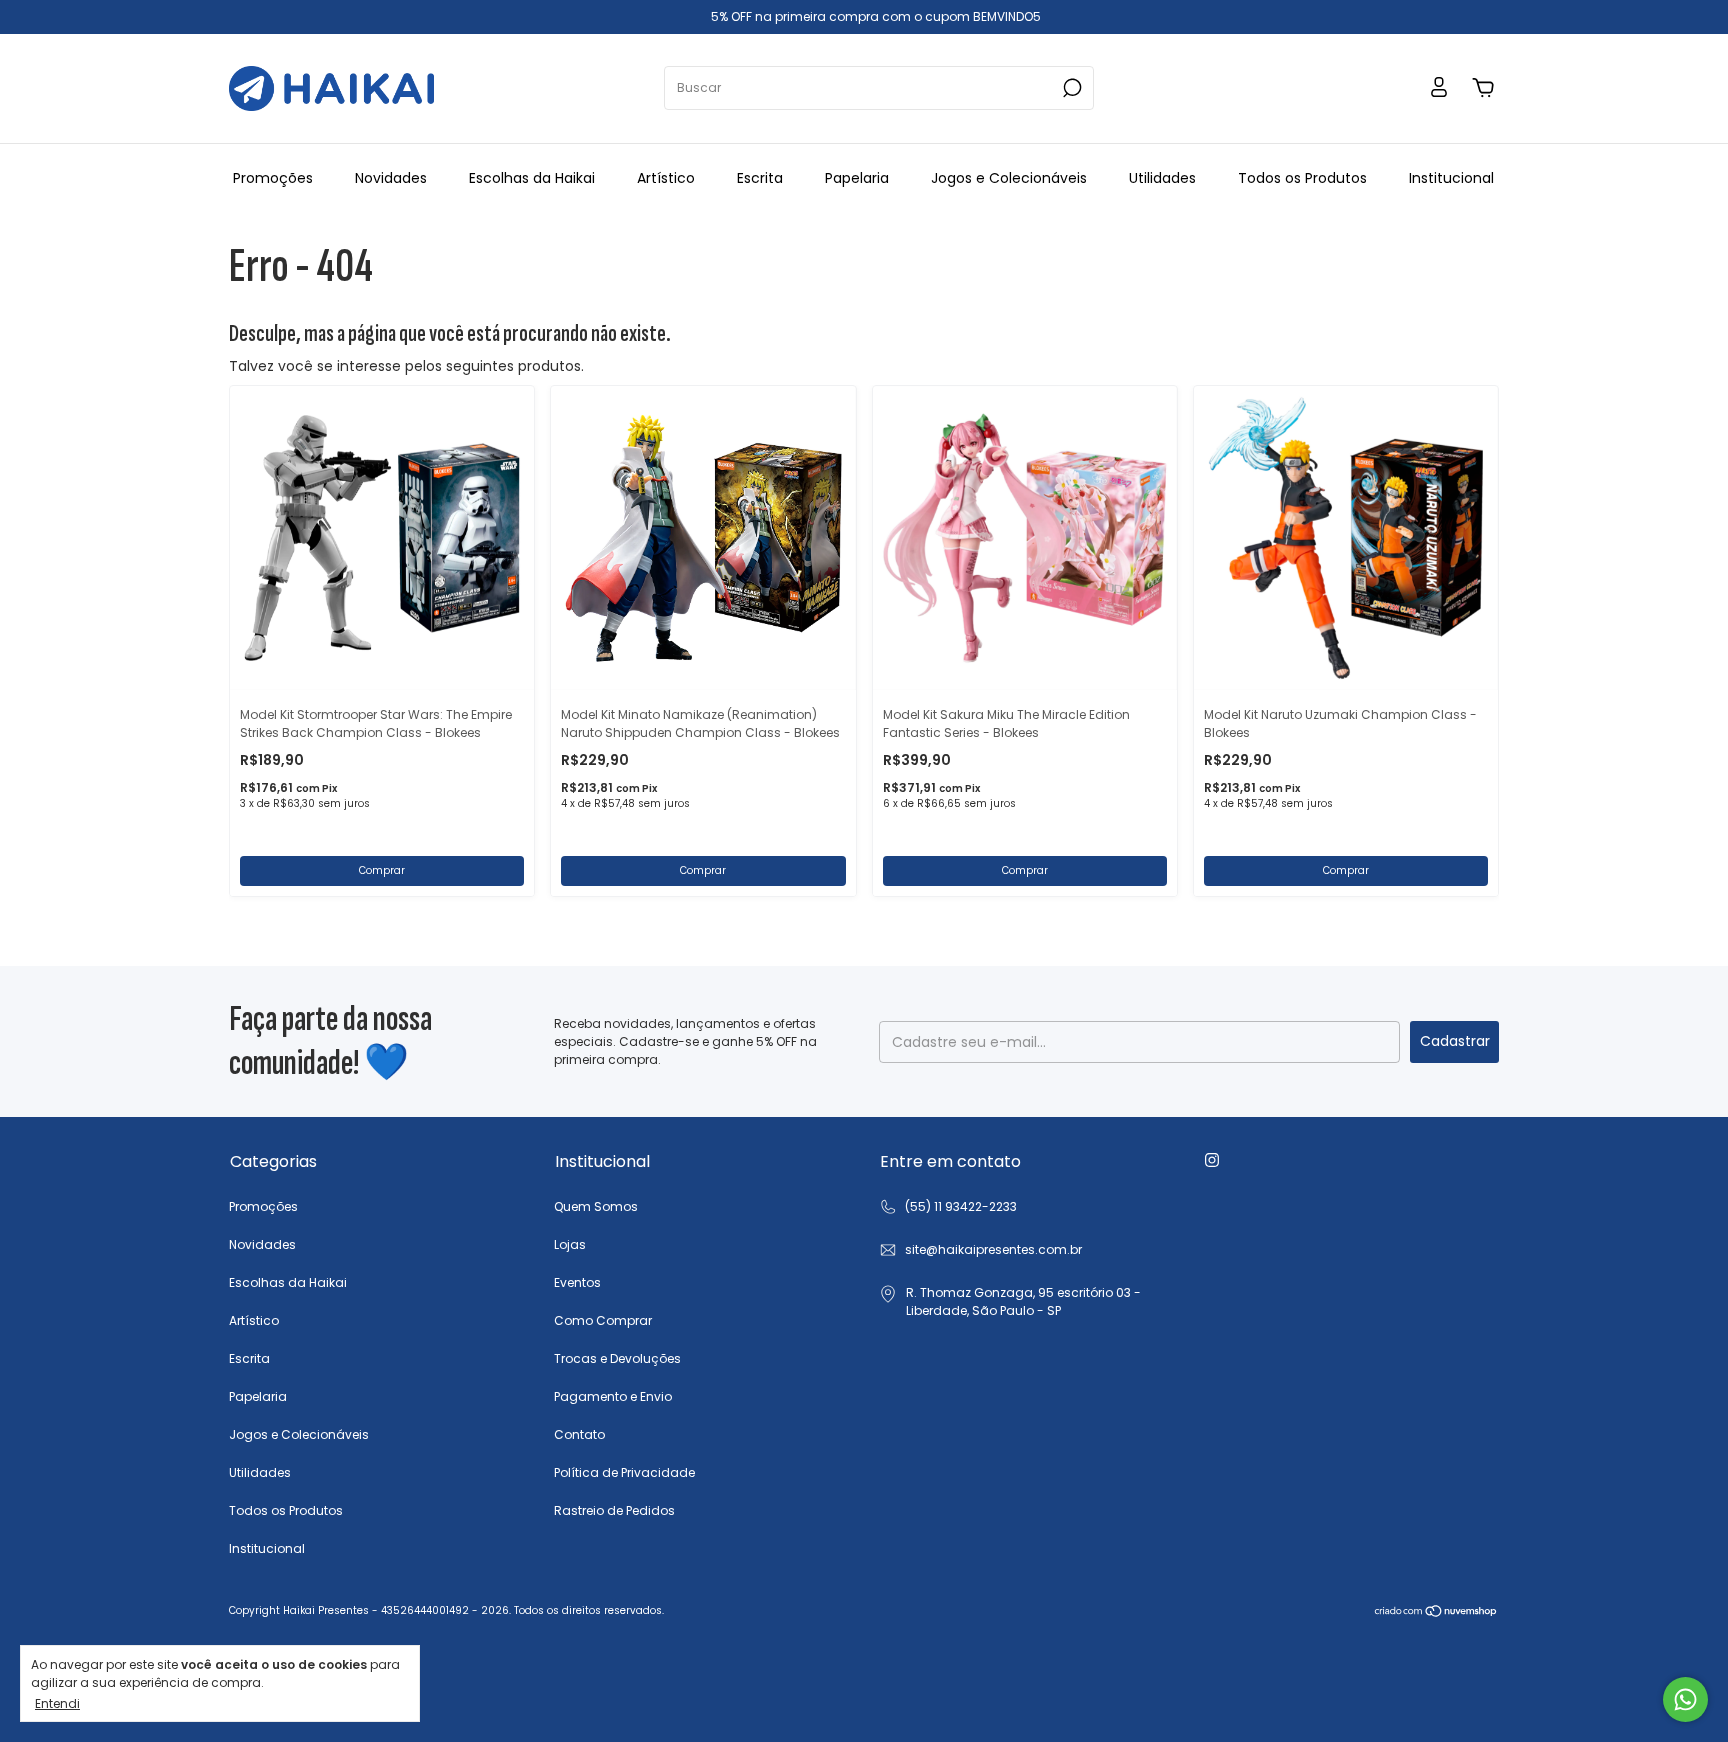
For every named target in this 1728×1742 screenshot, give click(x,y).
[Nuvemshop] (1436, 1613)
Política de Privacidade (624, 1472)
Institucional (1451, 178)
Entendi (57, 1703)
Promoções (273, 178)
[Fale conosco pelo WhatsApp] (1685, 1699)
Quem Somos (596, 1206)
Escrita (760, 178)
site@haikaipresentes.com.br (993, 1249)
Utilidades (1162, 178)
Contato (579, 1434)
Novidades (391, 178)
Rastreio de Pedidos (614, 1510)
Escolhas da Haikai (532, 178)
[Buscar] (1070, 88)
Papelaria (857, 178)
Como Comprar (603, 1320)
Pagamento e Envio (613, 1396)
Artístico (666, 178)
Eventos (577, 1282)
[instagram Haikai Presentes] (1212, 1160)
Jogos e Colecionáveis (1009, 178)
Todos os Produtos (1302, 178)
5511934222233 (948, 1207)
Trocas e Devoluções (617, 1358)
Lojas (570, 1244)
